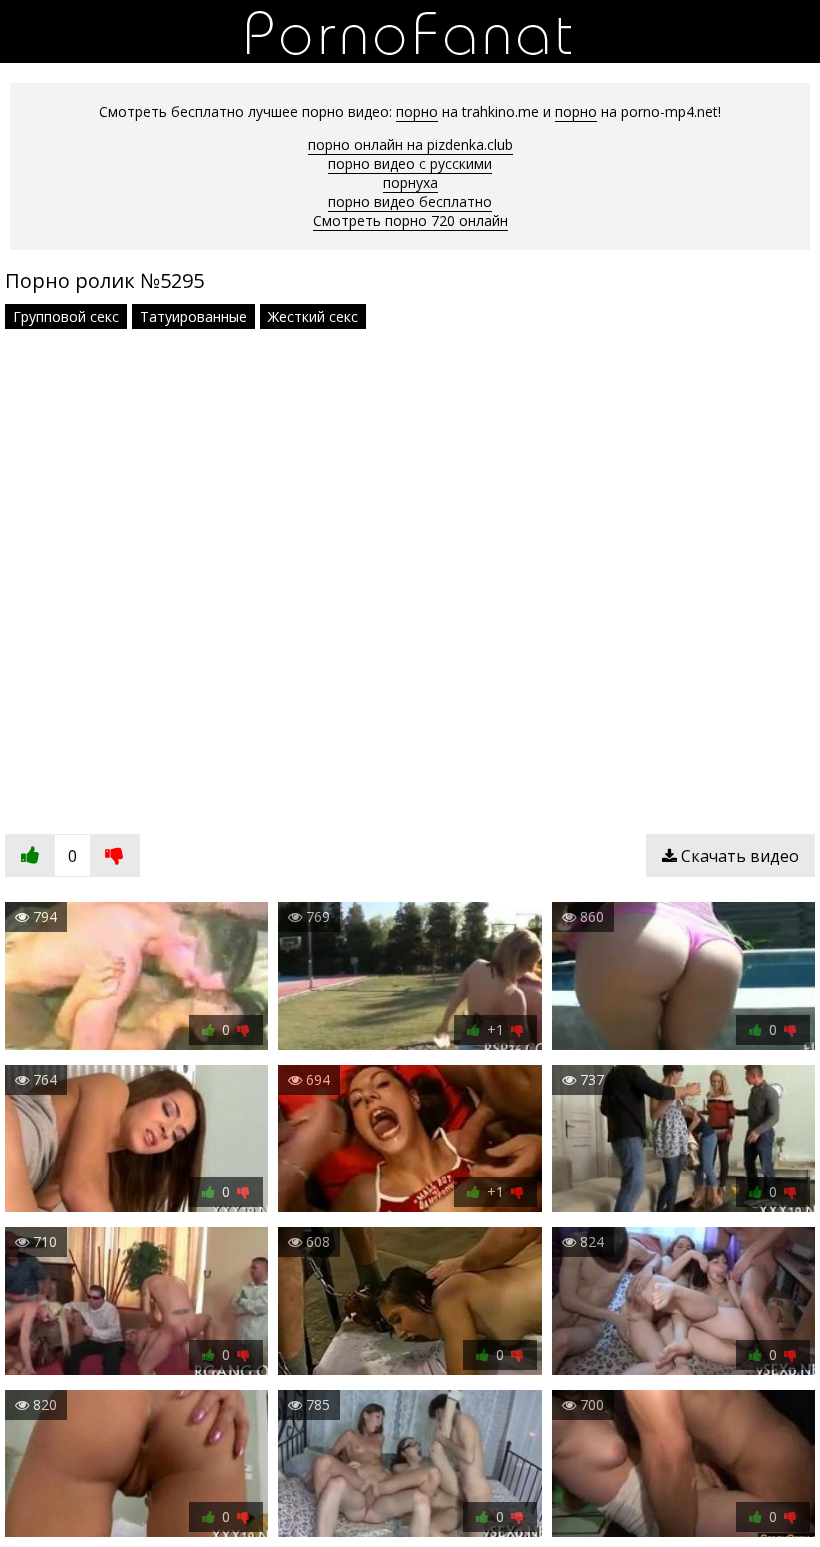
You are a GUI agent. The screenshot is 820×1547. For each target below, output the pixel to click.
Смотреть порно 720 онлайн (410, 220)
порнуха (410, 182)
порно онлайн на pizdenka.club (410, 144)
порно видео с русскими (410, 163)
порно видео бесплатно (410, 201)
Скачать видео (738, 856)
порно (417, 111)
